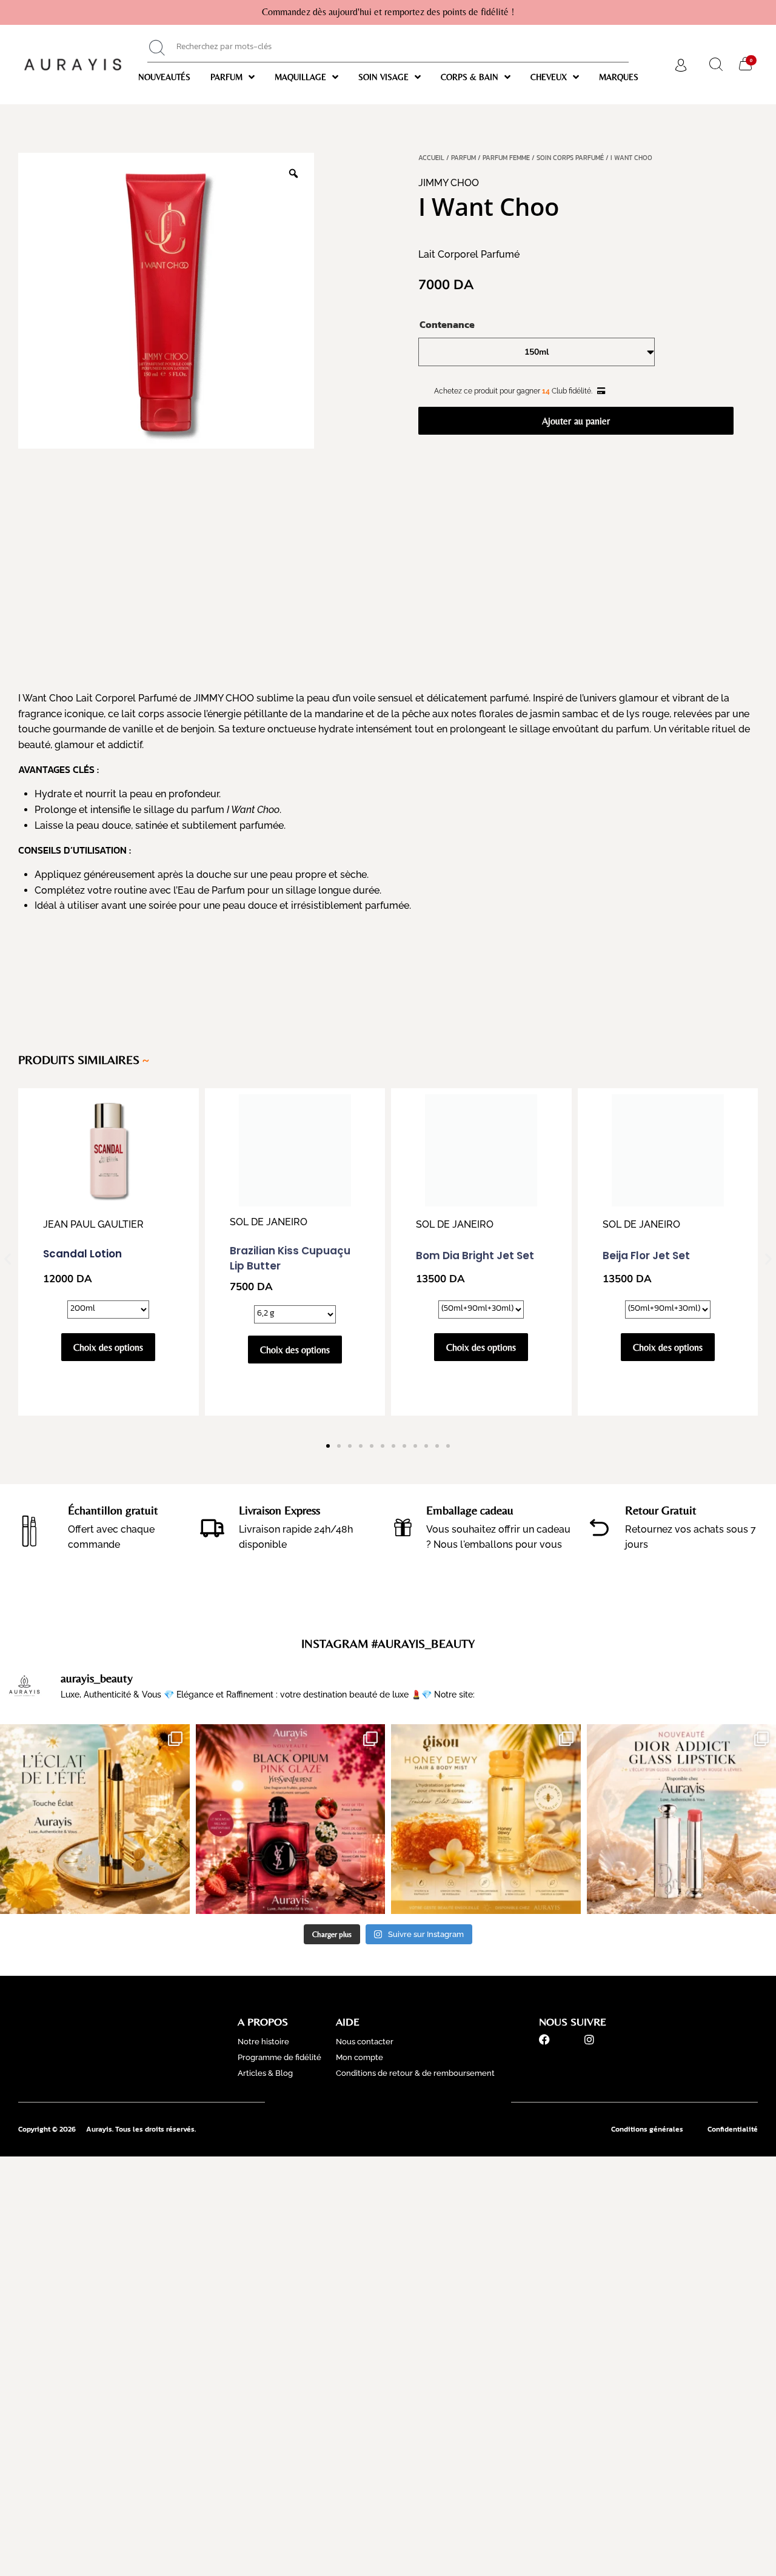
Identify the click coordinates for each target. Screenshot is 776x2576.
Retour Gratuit (661, 1510)
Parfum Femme (506, 158)
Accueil (431, 158)
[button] (8, 1259)
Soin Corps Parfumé (570, 158)
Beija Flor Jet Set (646, 1157)
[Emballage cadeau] (403, 1527)
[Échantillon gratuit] (30, 1527)
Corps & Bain (470, 77)
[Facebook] (544, 2039)
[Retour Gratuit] (599, 1527)
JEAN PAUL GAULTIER (93, 1224)
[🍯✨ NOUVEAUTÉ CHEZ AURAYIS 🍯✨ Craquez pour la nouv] (486, 1819)
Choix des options (108, 1347)
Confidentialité (733, 2129)
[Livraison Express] (212, 1527)
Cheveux (549, 77)
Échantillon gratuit (113, 1510)
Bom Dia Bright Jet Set (475, 1157)
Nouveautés (164, 77)
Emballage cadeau (470, 1510)
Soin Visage (383, 77)
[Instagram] (589, 2039)
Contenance (447, 324)
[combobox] (388, 48)
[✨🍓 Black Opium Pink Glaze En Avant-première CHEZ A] (291, 1819)
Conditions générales (647, 2129)
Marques (619, 77)
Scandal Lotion (82, 1254)
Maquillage (300, 77)
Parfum (226, 77)
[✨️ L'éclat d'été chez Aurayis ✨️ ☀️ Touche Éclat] (95, 1819)
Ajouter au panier (576, 421)
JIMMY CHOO (449, 183)
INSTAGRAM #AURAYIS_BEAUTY (388, 1643)
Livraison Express (279, 1510)
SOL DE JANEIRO (283, 1104)
